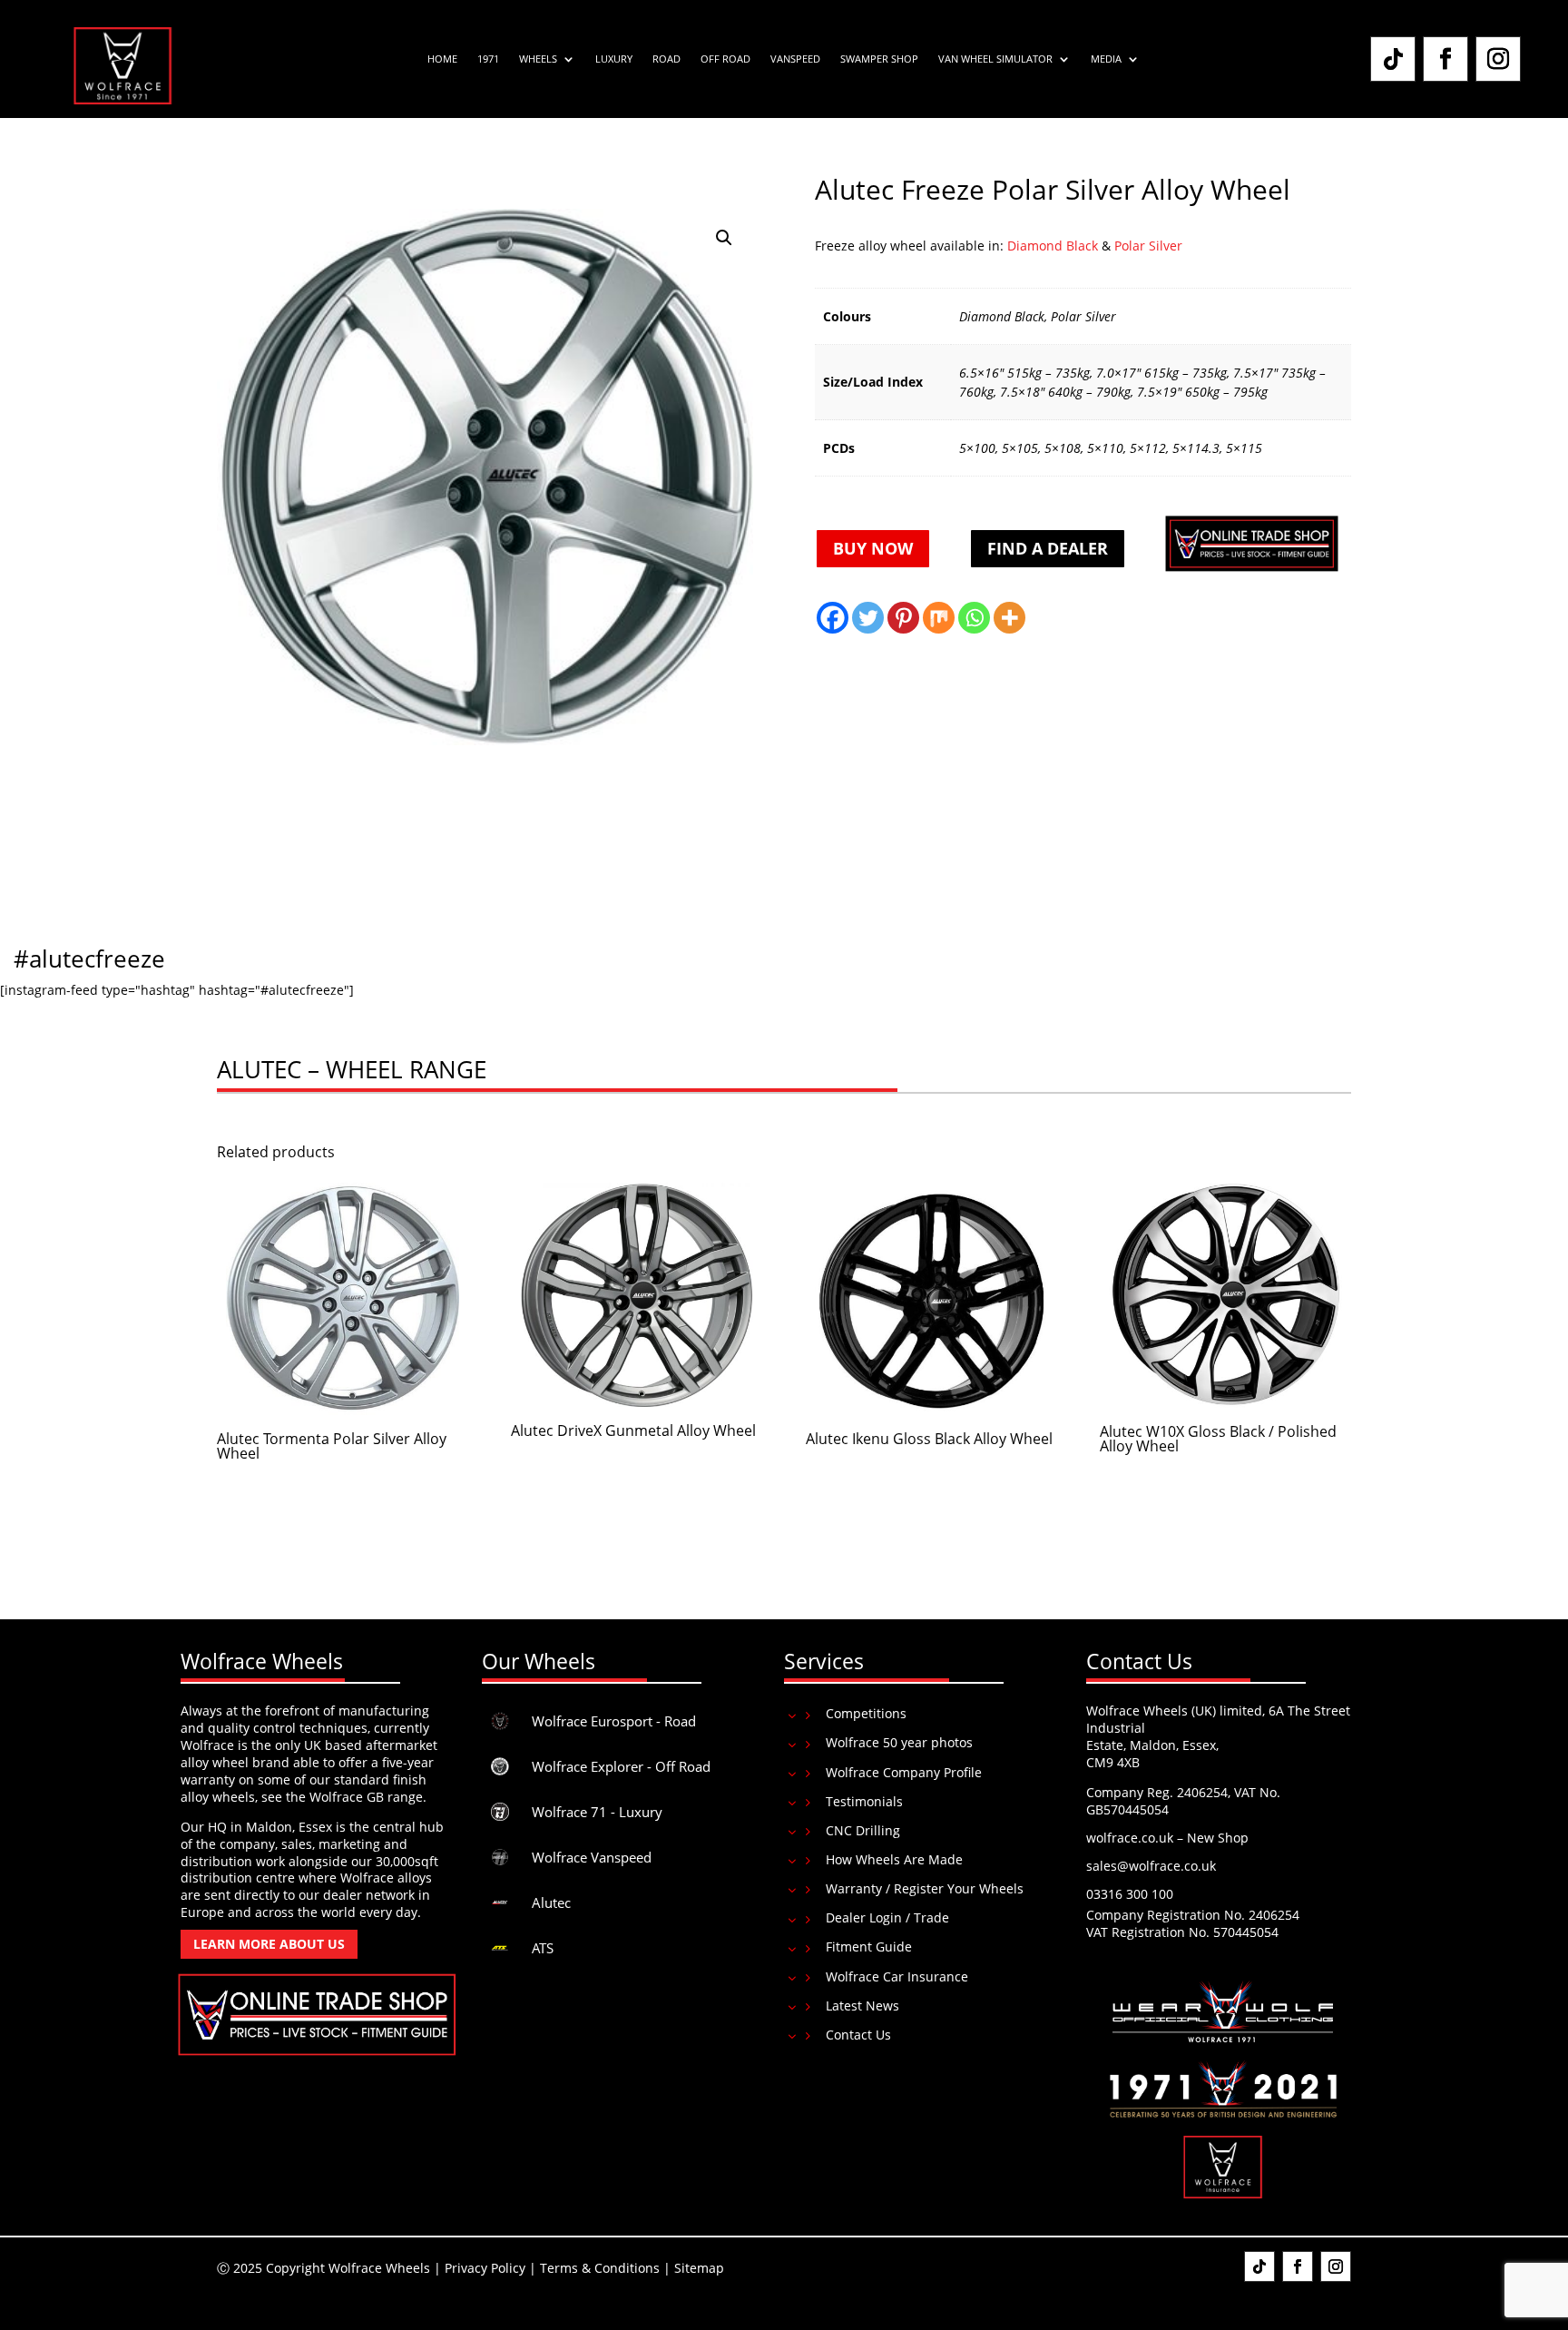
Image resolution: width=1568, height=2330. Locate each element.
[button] (724, 238)
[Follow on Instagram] (1498, 59)
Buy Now (873, 548)
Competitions (866, 1713)
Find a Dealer (1048, 548)
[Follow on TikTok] (1393, 59)
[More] (1009, 618)
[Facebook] (833, 618)
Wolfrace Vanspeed (592, 1857)
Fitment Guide (869, 1947)
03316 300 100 (1130, 1894)
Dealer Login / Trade (887, 1917)
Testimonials (864, 1801)
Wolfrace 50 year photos (899, 1742)
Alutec (551, 1902)
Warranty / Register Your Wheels (925, 1888)
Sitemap (699, 2268)
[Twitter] (868, 618)
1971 (488, 59)
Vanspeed (795, 59)
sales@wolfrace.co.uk (1151, 1866)
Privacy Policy (485, 2268)
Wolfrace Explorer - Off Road (621, 1766)
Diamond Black (1051, 246)
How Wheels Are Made (894, 1859)
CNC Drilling (863, 1830)
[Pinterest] (903, 618)
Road (666, 59)
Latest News (862, 2006)
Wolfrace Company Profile (904, 1772)
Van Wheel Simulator (995, 59)
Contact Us (858, 2035)
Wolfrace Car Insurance (897, 1976)
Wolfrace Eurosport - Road (614, 1721)
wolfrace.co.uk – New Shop (1167, 1838)
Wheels (538, 59)
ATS (543, 1948)
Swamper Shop (879, 59)
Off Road (725, 59)
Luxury (614, 59)
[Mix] (939, 618)
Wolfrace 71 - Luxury (597, 1812)
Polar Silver (1148, 246)
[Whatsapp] (974, 618)
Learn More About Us (269, 1944)
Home (442, 59)
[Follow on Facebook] (1445, 59)
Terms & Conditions (600, 2268)
